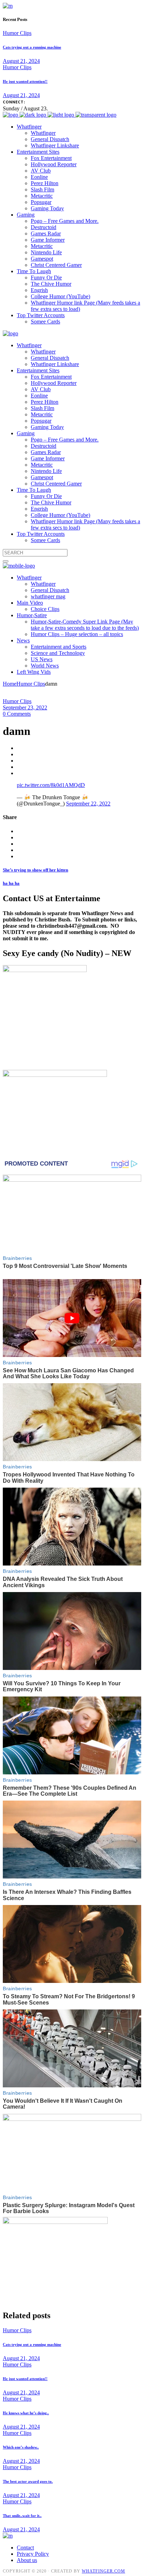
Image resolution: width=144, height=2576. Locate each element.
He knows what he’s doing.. (26, 2413)
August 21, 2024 (21, 61)
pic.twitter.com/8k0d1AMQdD (51, 785)
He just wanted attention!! (25, 81)
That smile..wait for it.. (22, 2516)
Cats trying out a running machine (32, 47)
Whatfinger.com (103, 2571)
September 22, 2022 (88, 804)
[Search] (6, 561)
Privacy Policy (33, 2554)
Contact (25, 2548)
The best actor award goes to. (28, 2481)
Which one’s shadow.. (21, 2447)
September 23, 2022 (25, 707)
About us (27, 2560)
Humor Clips (17, 33)
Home (10, 684)
